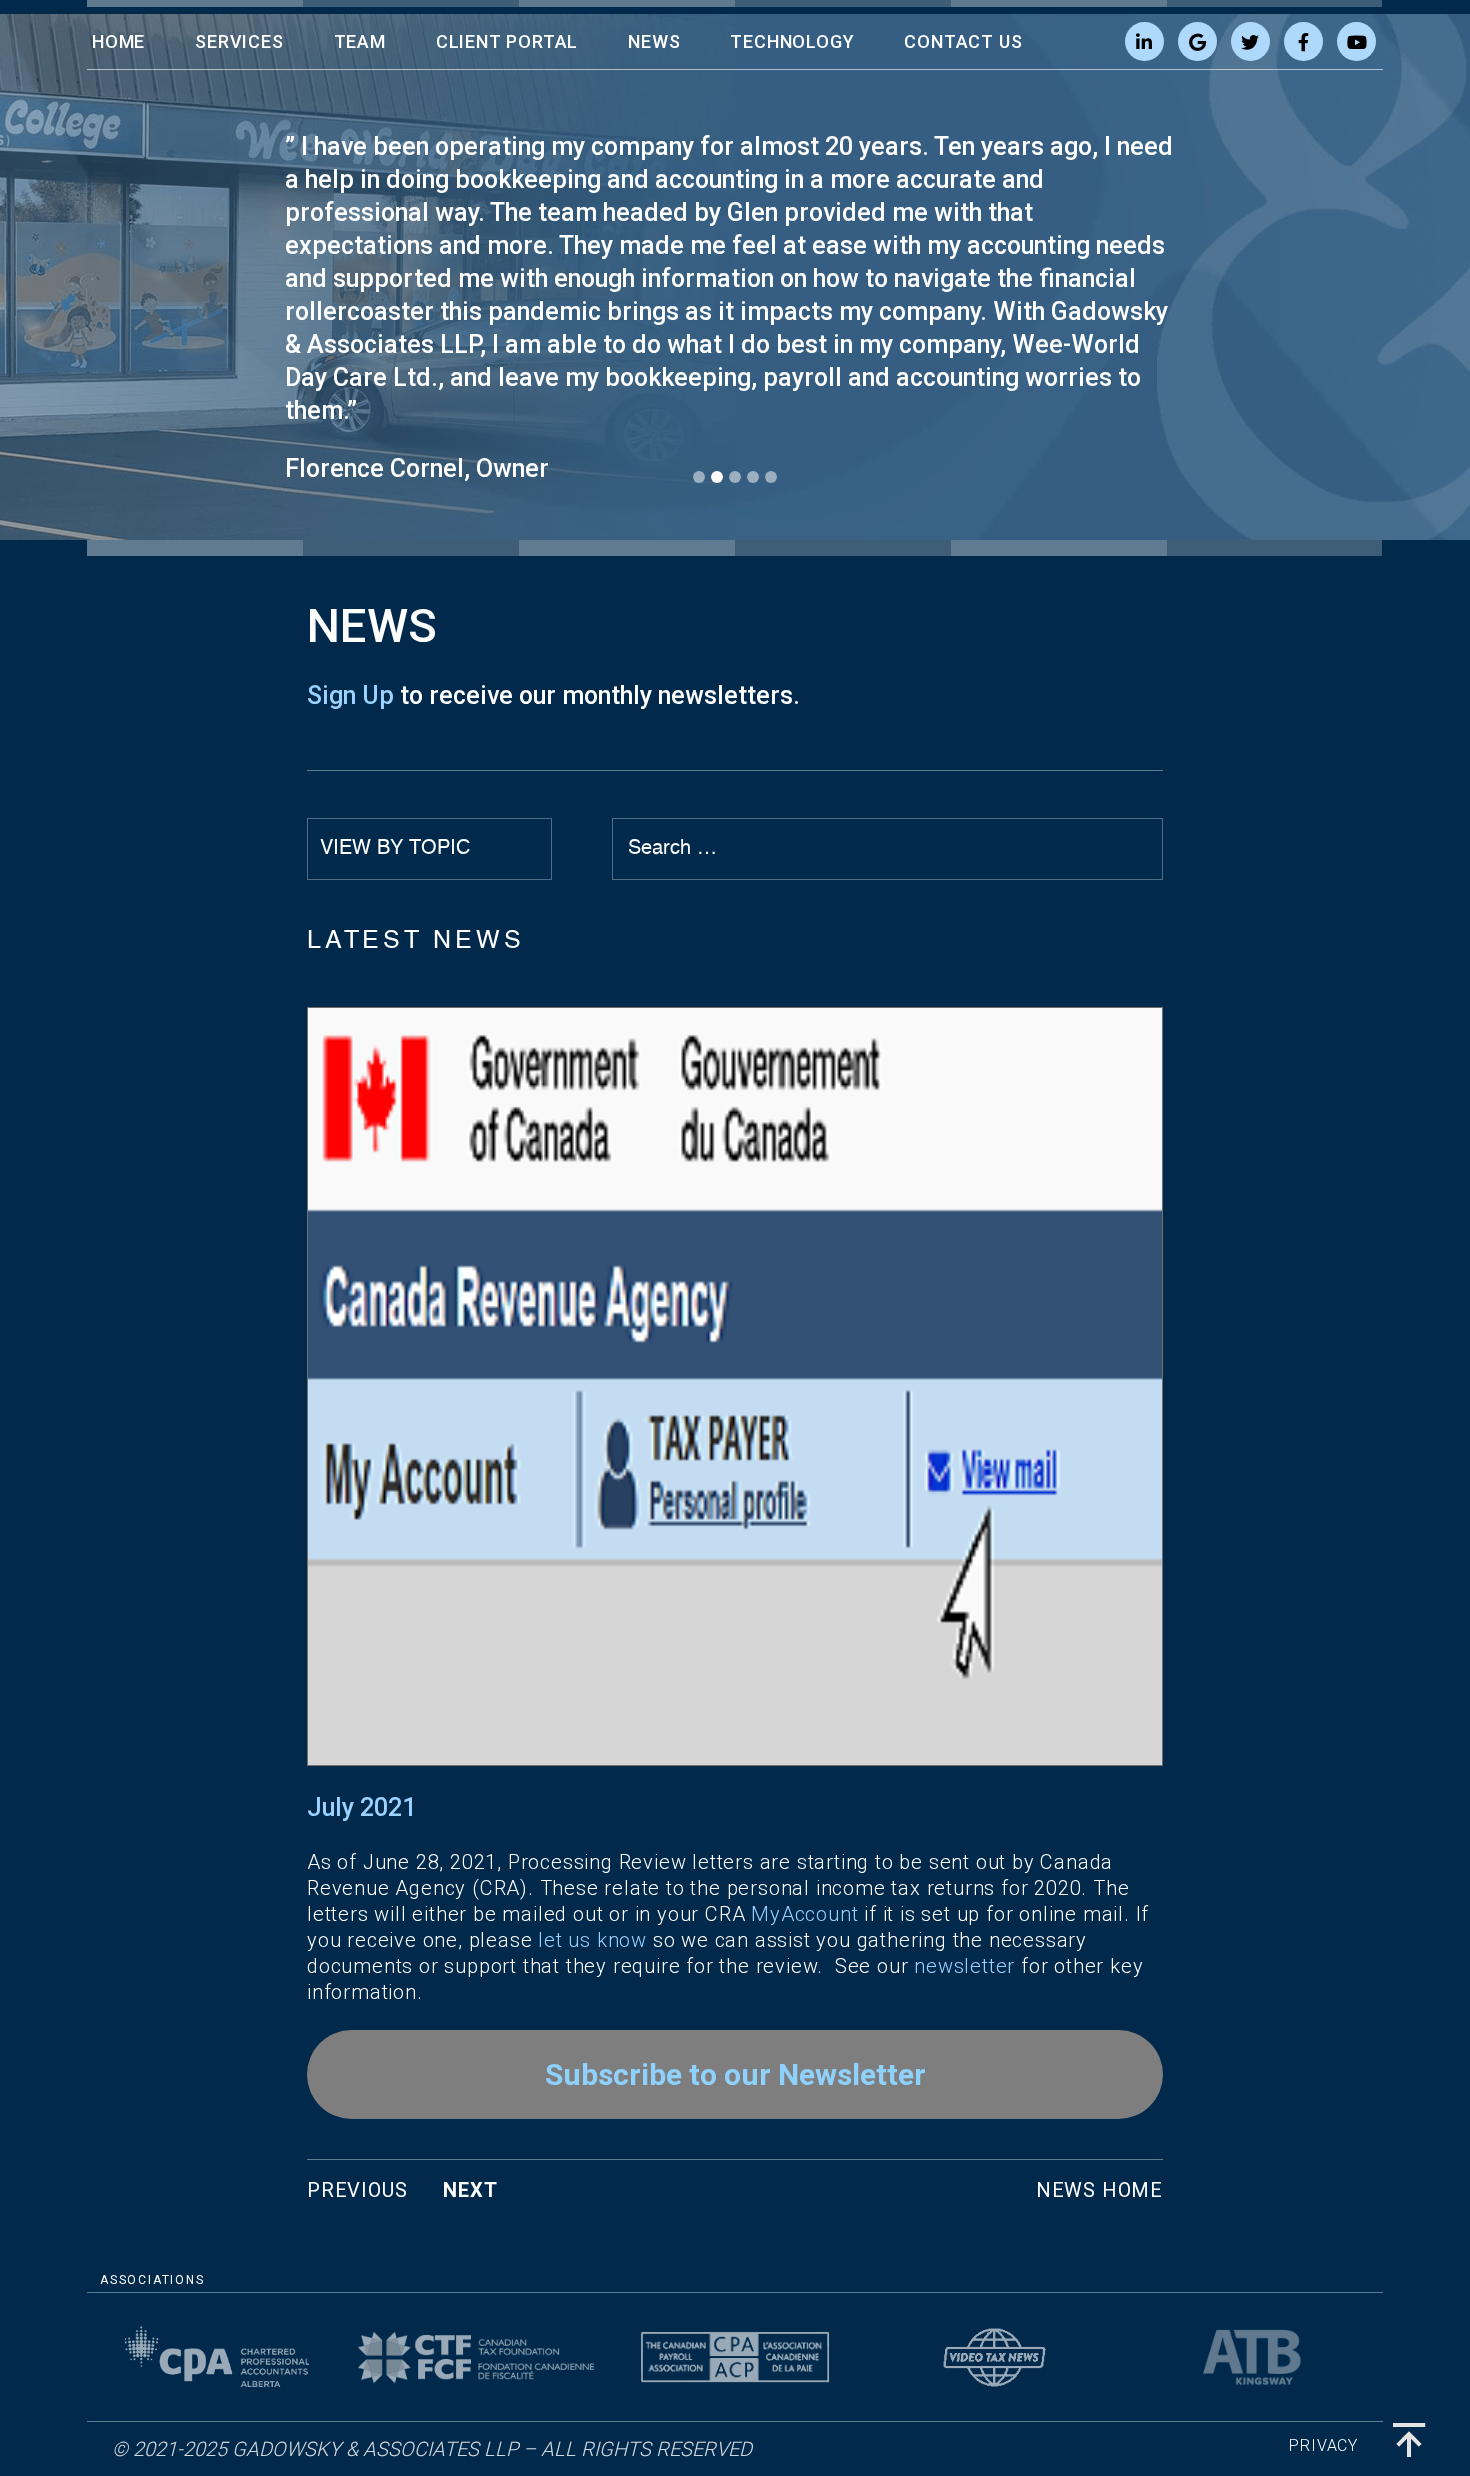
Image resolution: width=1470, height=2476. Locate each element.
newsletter (964, 1966)
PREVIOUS (357, 2190)
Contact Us (963, 41)
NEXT (470, 2190)
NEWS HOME (1099, 2190)
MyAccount (804, 1914)
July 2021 (361, 1807)
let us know (592, 1940)
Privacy (1323, 2445)
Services (239, 41)
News (654, 41)
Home (118, 41)
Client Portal (507, 41)
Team (360, 41)
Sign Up (350, 695)
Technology (792, 41)
